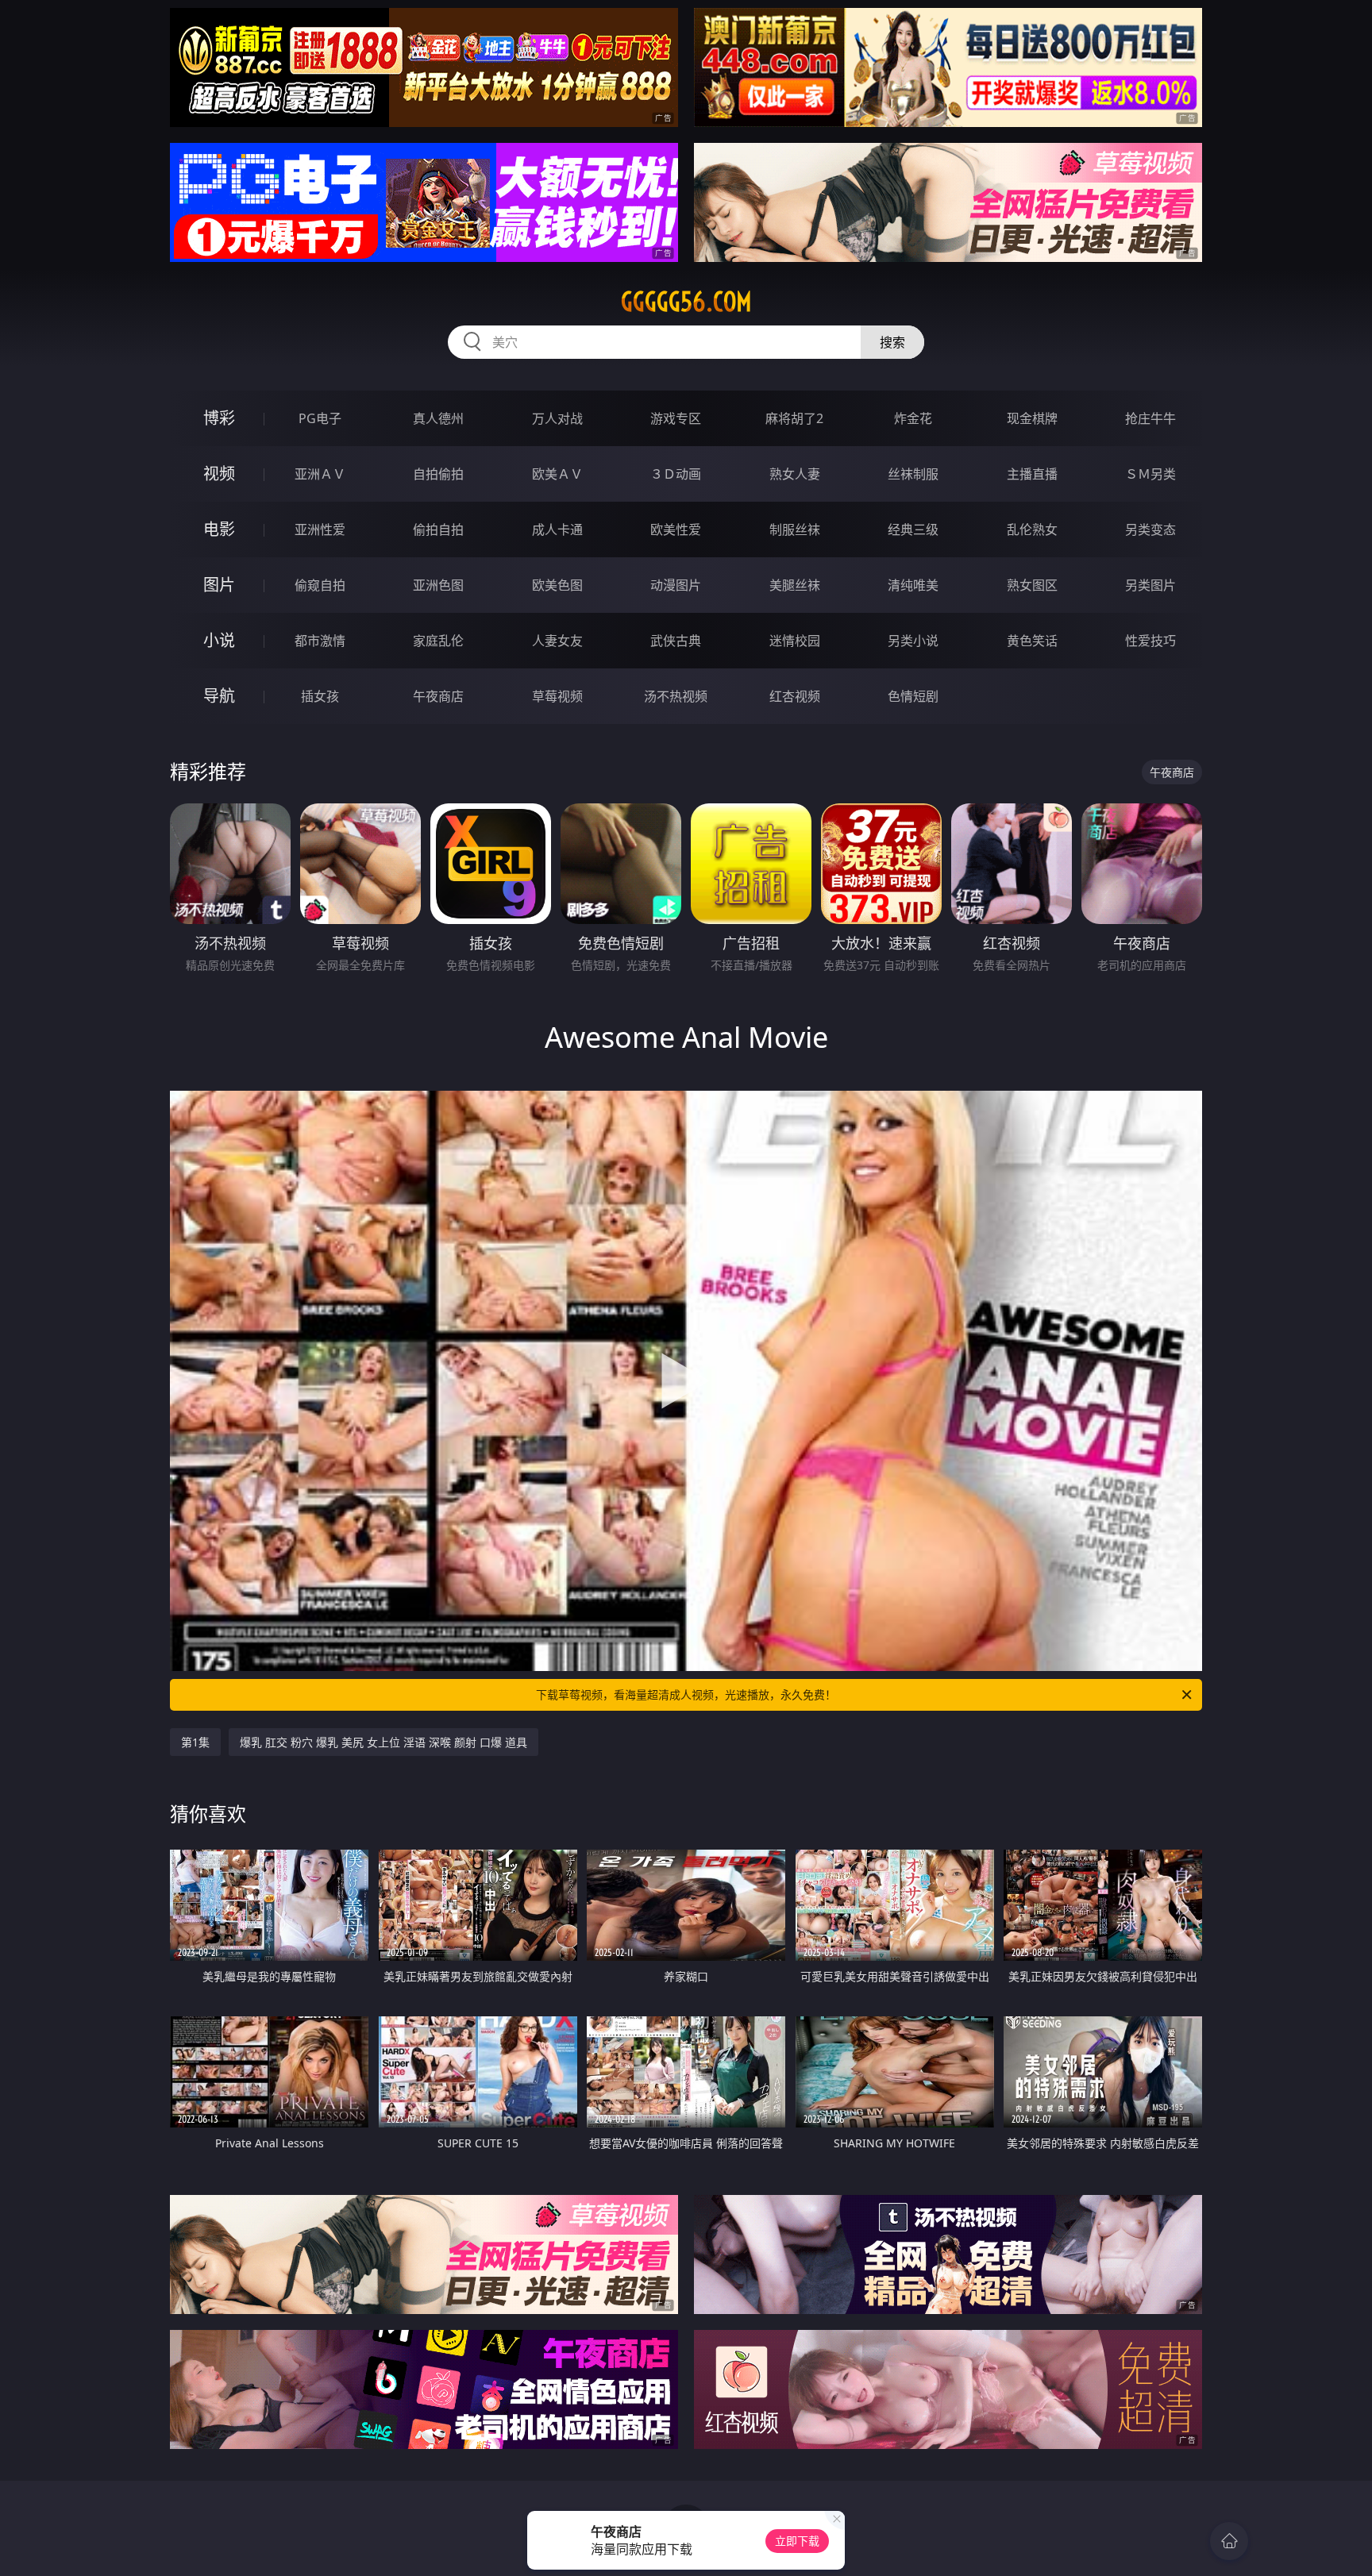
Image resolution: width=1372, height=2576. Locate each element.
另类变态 (1150, 529)
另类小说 (913, 641)
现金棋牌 (1032, 418)
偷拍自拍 (438, 529)
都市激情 (320, 641)
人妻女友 (557, 641)
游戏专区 (676, 418)
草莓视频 (557, 696)
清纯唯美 (913, 585)
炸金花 (913, 418)
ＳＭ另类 (1150, 474)
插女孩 (320, 696)
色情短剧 (913, 696)
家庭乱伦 (438, 641)
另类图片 (1150, 585)
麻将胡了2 (794, 418)
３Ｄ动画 (676, 474)
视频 (219, 474)
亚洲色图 (438, 585)
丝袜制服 (913, 474)
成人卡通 (557, 529)
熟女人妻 (795, 474)
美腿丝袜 (795, 585)
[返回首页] (1229, 2541)
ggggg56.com (686, 302)
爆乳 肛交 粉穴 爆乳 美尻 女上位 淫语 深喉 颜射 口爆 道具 (383, 1742)
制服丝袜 (795, 529)
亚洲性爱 (320, 529)
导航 (219, 696)
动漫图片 (676, 585)
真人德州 (438, 418)
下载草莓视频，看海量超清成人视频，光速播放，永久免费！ (686, 1694)
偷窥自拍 (320, 585)
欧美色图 (557, 585)
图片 (219, 585)
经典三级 (913, 529)
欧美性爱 (676, 529)
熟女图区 (1032, 585)
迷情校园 (795, 641)
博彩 (219, 418)
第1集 (195, 1742)
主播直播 (1032, 474)
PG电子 (320, 418)
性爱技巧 (1150, 641)
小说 (219, 640)
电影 (219, 529)
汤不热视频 (676, 696)
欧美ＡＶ (557, 474)
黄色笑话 (1032, 641)
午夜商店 (438, 696)
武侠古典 (676, 641)
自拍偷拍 (438, 474)
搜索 (892, 342)
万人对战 (557, 418)
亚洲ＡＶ (320, 474)
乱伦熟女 (1032, 529)
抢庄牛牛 (1150, 418)
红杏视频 (795, 696)
